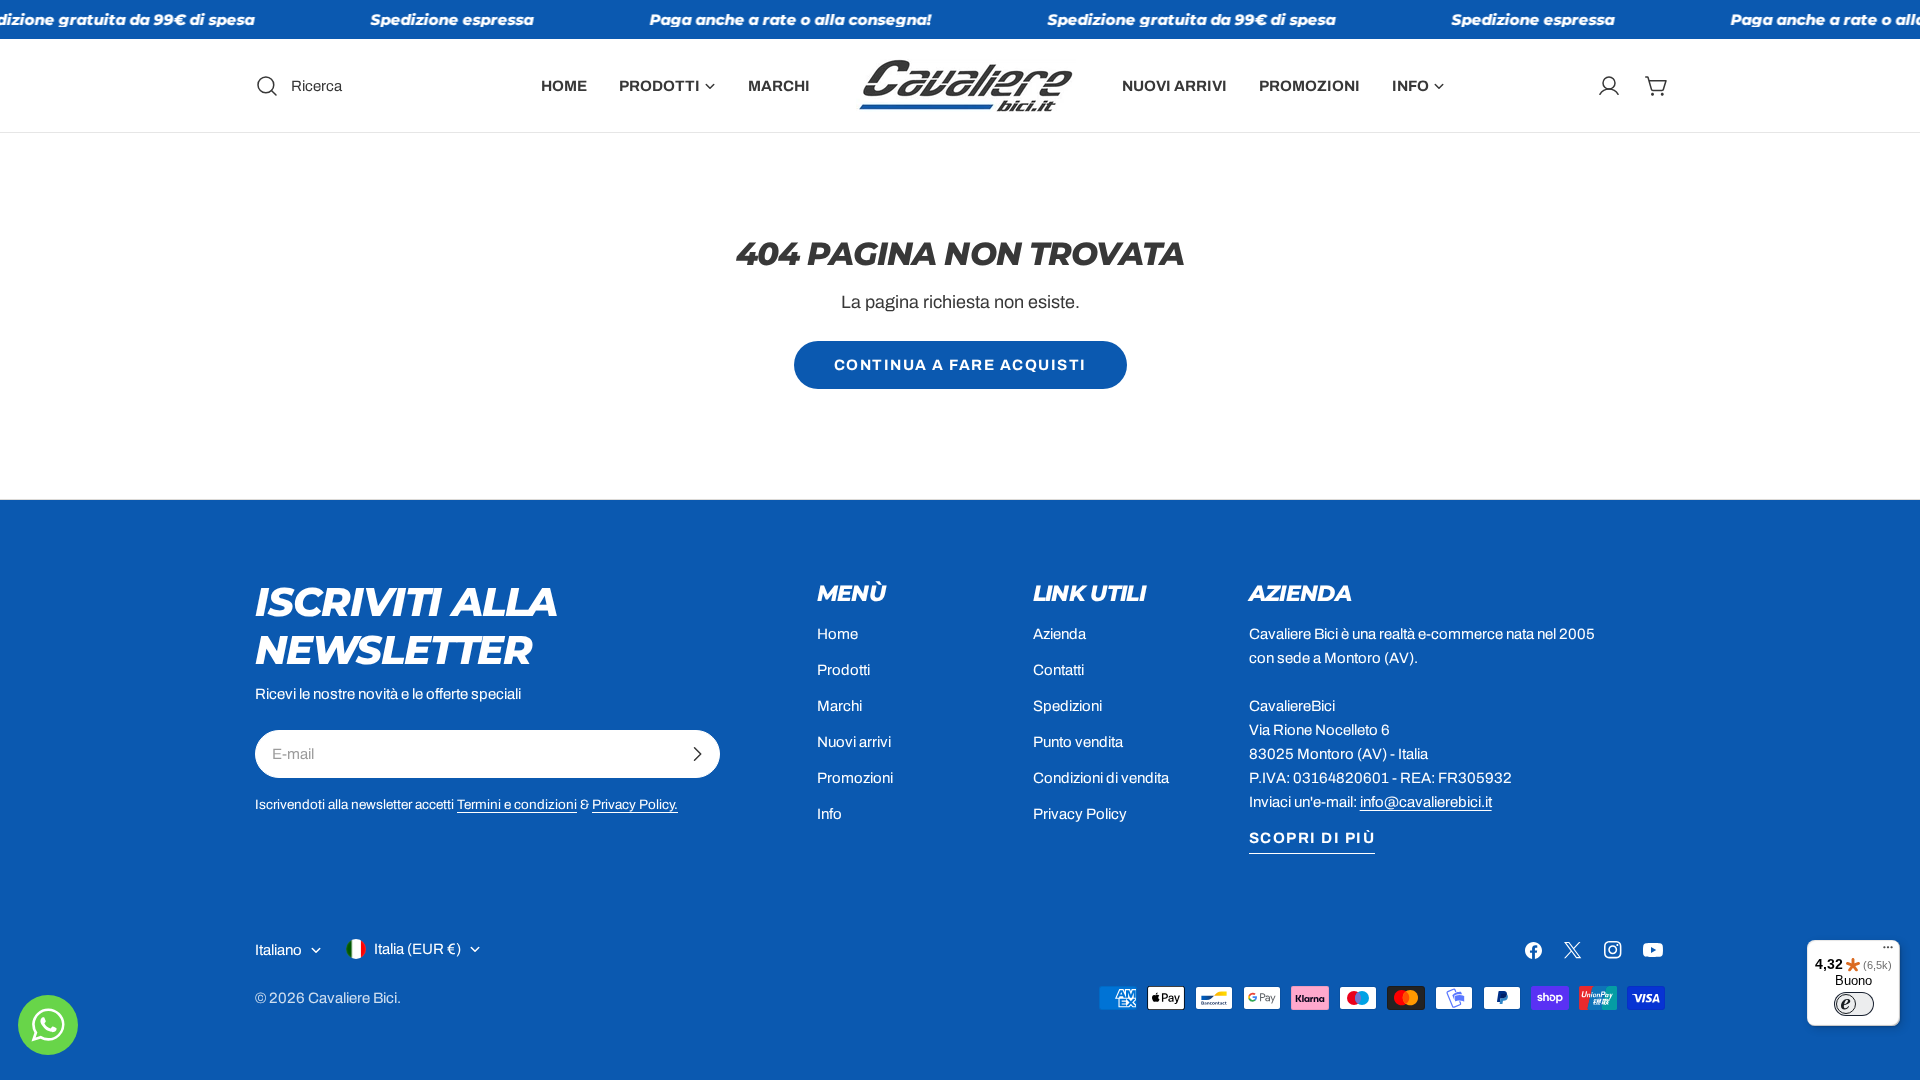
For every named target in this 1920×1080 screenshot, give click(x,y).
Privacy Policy (1080, 814)
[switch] (1854, 1004)
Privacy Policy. (635, 804)
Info (829, 814)
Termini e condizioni (517, 804)
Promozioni (855, 778)
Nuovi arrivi (854, 742)
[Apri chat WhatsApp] (48, 1025)
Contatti (1058, 670)
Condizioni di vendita (1101, 778)
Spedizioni (1067, 706)
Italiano (278, 950)
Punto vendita (1078, 742)
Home (837, 634)
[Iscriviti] (697, 754)
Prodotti (843, 670)
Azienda (1059, 634)
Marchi (839, 706)
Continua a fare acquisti (960, 365)
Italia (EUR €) (417, 949)
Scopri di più (1312, 838)
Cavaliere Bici (352, 998)
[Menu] (1888, 952)
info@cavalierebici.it (1426, 802)
